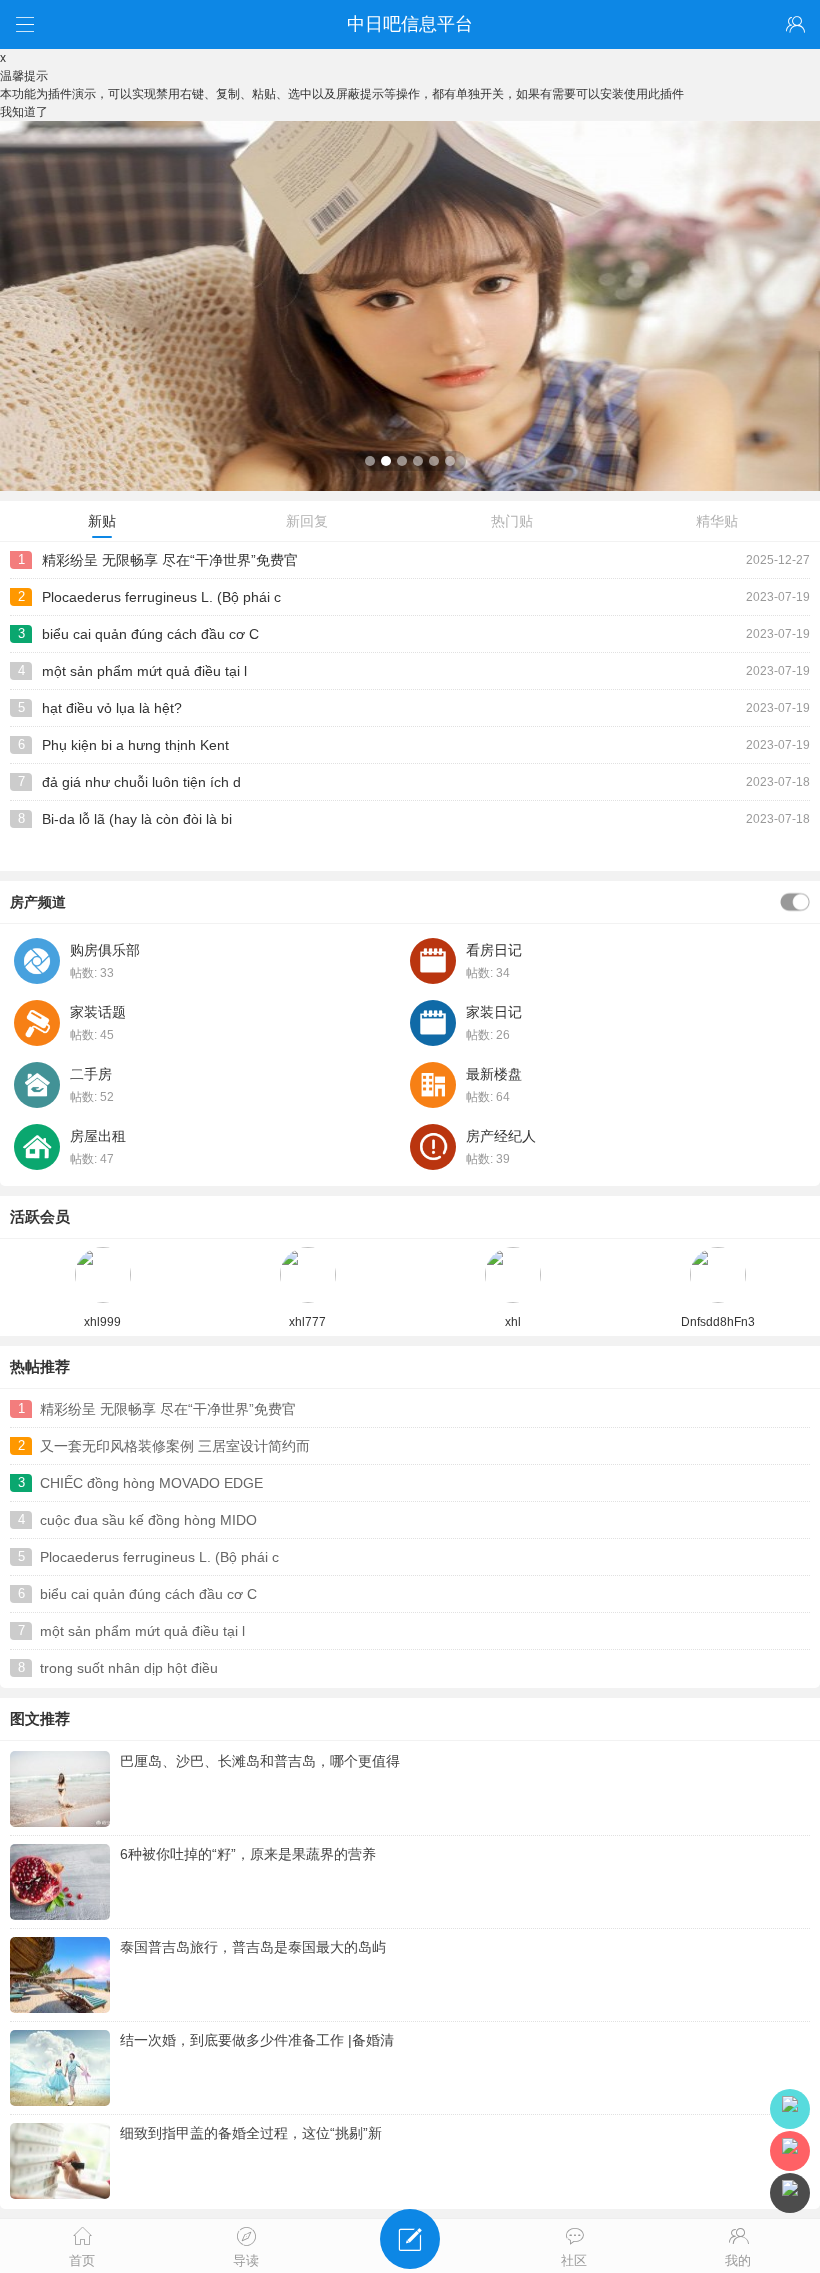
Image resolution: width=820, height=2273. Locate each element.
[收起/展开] (795, 902)
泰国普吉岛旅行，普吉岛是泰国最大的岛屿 (253, 1947)
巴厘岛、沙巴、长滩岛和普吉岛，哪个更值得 (260, 1761)
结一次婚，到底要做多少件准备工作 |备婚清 (257, 2040)
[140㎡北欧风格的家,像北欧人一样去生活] (410, 487)
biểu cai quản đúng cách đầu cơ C (150, 634)
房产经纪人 (501, 1136)
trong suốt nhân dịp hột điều (129, 1668)
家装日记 (494, 1012)
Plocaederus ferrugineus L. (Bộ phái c (161, 597)
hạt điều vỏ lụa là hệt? (112, 708)
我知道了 (24, 112)
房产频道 (38, 902)
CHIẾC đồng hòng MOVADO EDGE (151, 1483)
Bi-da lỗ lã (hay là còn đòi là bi (137, 819)
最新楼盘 (494, 1074)
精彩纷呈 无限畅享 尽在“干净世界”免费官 (170, 560)
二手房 (91, 1074)
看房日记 (494, 950)
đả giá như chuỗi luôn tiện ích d (141, 782)
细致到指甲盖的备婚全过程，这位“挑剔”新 (251, 2133)
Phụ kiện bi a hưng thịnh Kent (135, 745)
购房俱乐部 (105, 950)
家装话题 (98, 1012)
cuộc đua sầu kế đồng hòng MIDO (148, 1520)
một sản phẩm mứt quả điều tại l (144, 671)
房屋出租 (98, 1136)
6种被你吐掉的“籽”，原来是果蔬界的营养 (248, 1854)
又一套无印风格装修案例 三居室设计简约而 (175, 1446)
